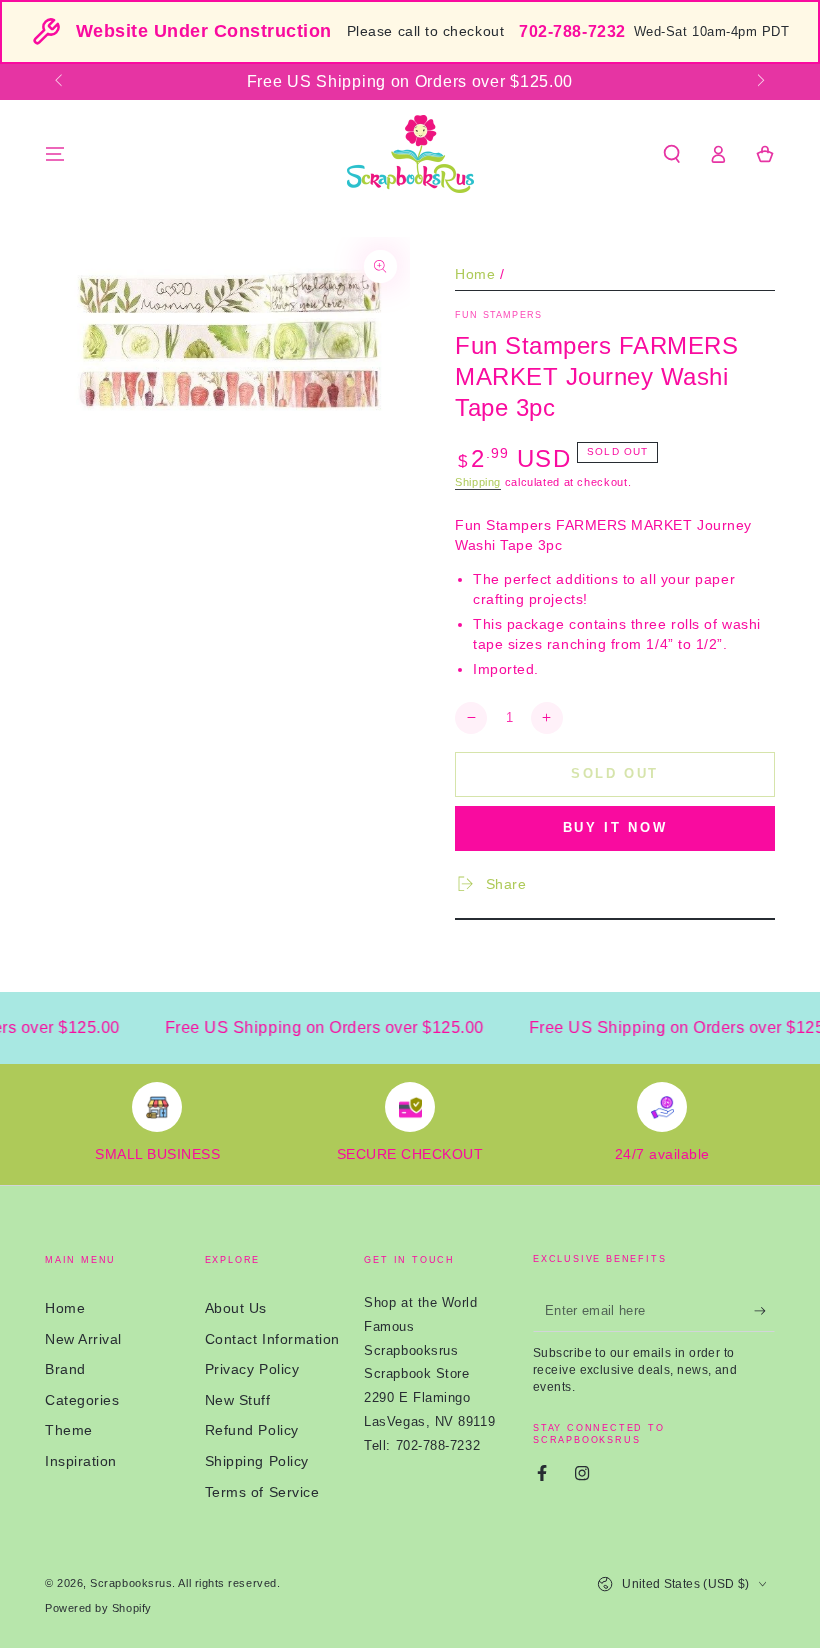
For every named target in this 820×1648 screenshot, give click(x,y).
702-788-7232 (572, 31)
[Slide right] (759, 82)
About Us (236, 1308)
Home (475, 274)
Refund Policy (252, 1430)
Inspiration (81, 1461)
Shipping (478, 482)
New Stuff (238, 1400)
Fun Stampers (498, 315)
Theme (69, 1430)
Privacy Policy (252, 1369)
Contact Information (272, 1339)
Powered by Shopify (98, 1608)
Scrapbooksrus (131, 1583)
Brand (65, 1369)
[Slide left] (60, 82)
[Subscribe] (764, 1311)
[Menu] (55, 154)
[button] (671, 154)
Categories (82, 1400)
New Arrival (83, 1339)
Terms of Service (262, 1492)
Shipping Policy (257, 1461)
